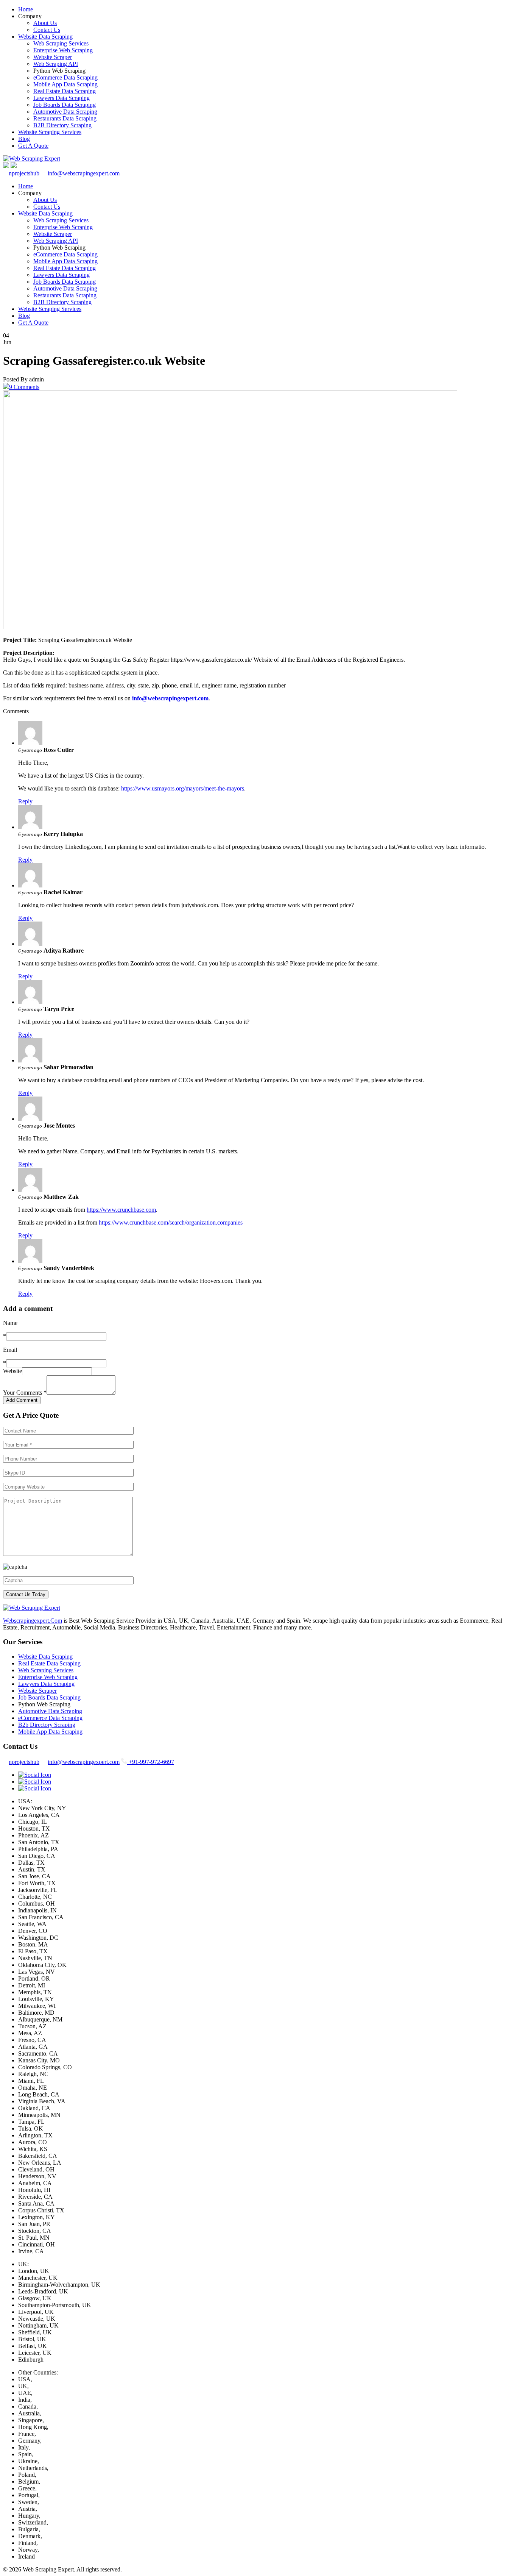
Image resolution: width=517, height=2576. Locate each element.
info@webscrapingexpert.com (84, 173)
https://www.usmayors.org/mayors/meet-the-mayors (183, 788)
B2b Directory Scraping (47, 1725)
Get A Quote (33, 146)
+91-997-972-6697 (151, 1762)
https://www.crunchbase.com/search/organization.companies (171, 1222)
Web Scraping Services (61, 43)
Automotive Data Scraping (65, 112)
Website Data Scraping (45, 37)
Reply (25, 801)
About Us (45, 23)
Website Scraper (53, 57)
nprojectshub (24, 173)
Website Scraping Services (50, 132)
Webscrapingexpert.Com (33, 1621)
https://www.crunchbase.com (121, 1210)
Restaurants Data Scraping (65, 118)
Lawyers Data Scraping (62, 98)
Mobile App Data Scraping (65, 84)
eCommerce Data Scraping (65, 77)
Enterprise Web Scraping (63, 50)
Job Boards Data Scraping (65, 105)
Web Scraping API (56, 64)
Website (12, 1371)
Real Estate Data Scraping (65, 91)
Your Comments (25, 1393)
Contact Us (47, 30)
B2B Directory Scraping (62, 125)
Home (26, 9)
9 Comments (24, 387)
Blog (24, 139)
